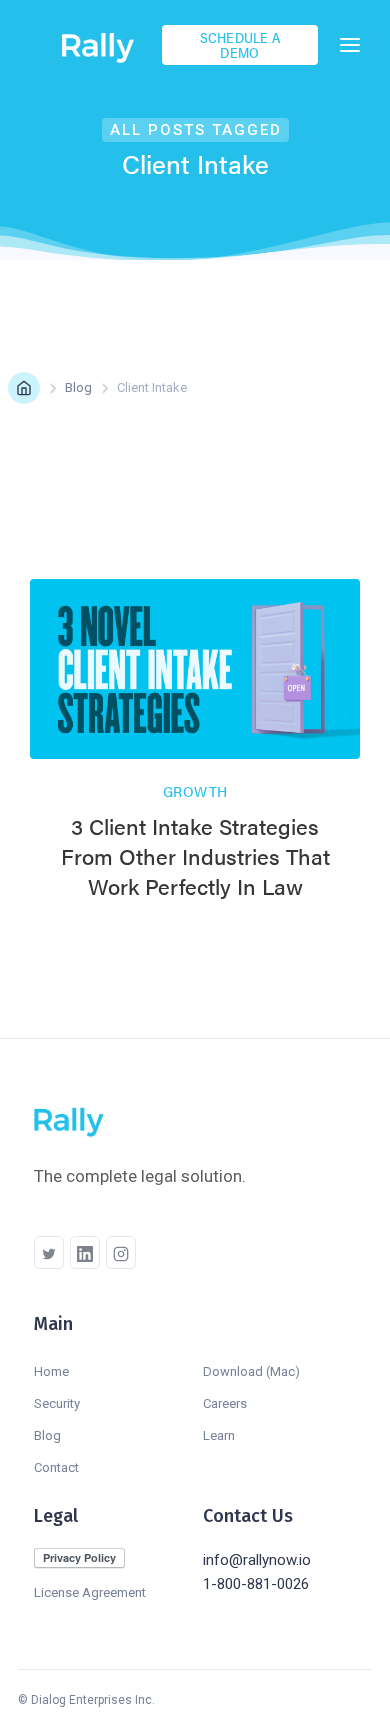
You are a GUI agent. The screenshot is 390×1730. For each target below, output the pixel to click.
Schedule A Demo (240, 44)
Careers (225, 1403)
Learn (219, 1435)
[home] (104, 45)
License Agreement (90, 1592)
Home (51, 1371)
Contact (56, 1467)
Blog (78, 387)
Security (57, 1403)
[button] (350, 45)
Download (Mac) (251, 1371)
